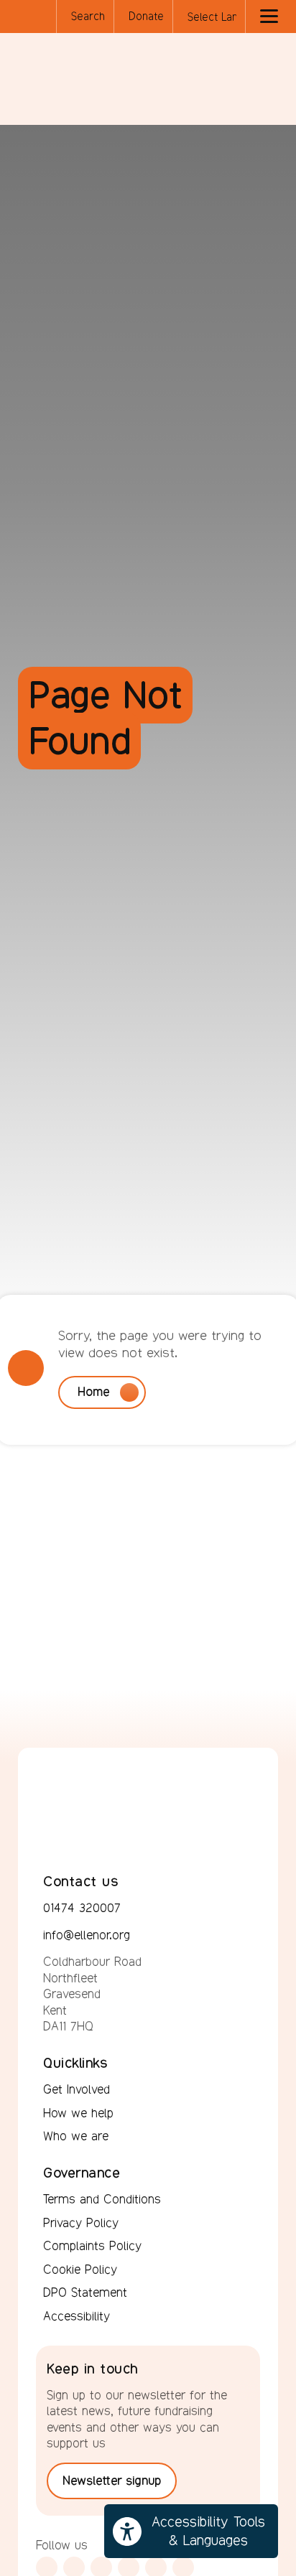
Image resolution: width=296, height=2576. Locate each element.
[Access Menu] (269, 17)
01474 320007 (82, 1908)
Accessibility (77, 2316)
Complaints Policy (92, 2246)
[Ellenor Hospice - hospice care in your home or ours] (54, 78)
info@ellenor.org (87, 1935)
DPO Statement (85, 2292)
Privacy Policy (81, 2223)
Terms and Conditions (102, 2199)
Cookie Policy (80, 2270)
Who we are (76, 2136)
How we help (78, 2113)
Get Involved (77, 2089)
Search (88, 16)
